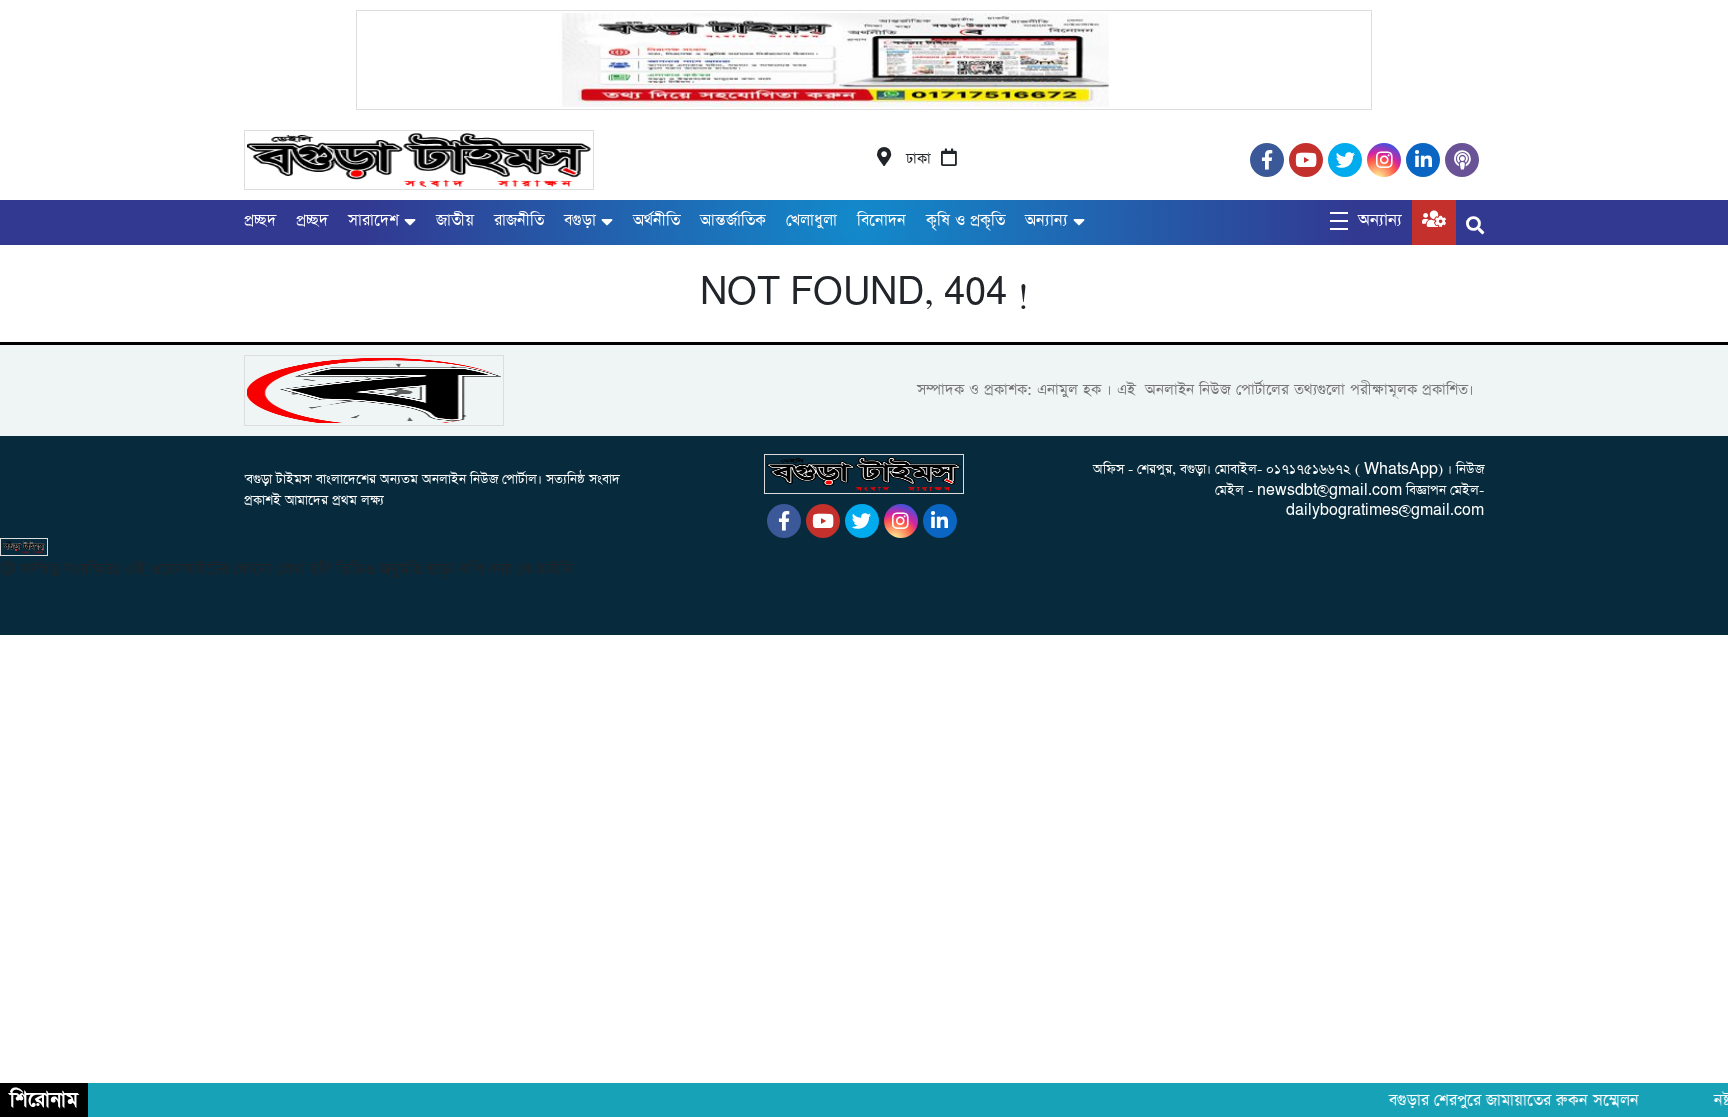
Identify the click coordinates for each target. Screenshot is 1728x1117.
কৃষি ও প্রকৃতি (965, 220)
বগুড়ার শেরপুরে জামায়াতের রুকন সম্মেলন (1504, 1101)
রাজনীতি (519, 220)
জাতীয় (455, 220)
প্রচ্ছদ (260, 220)
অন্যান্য (1046, 220)
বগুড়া (580, 220)
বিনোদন (881, 220)
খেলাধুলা (811, 220)
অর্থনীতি (656, 220)
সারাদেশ (373, 220)
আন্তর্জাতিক (733, 220)
